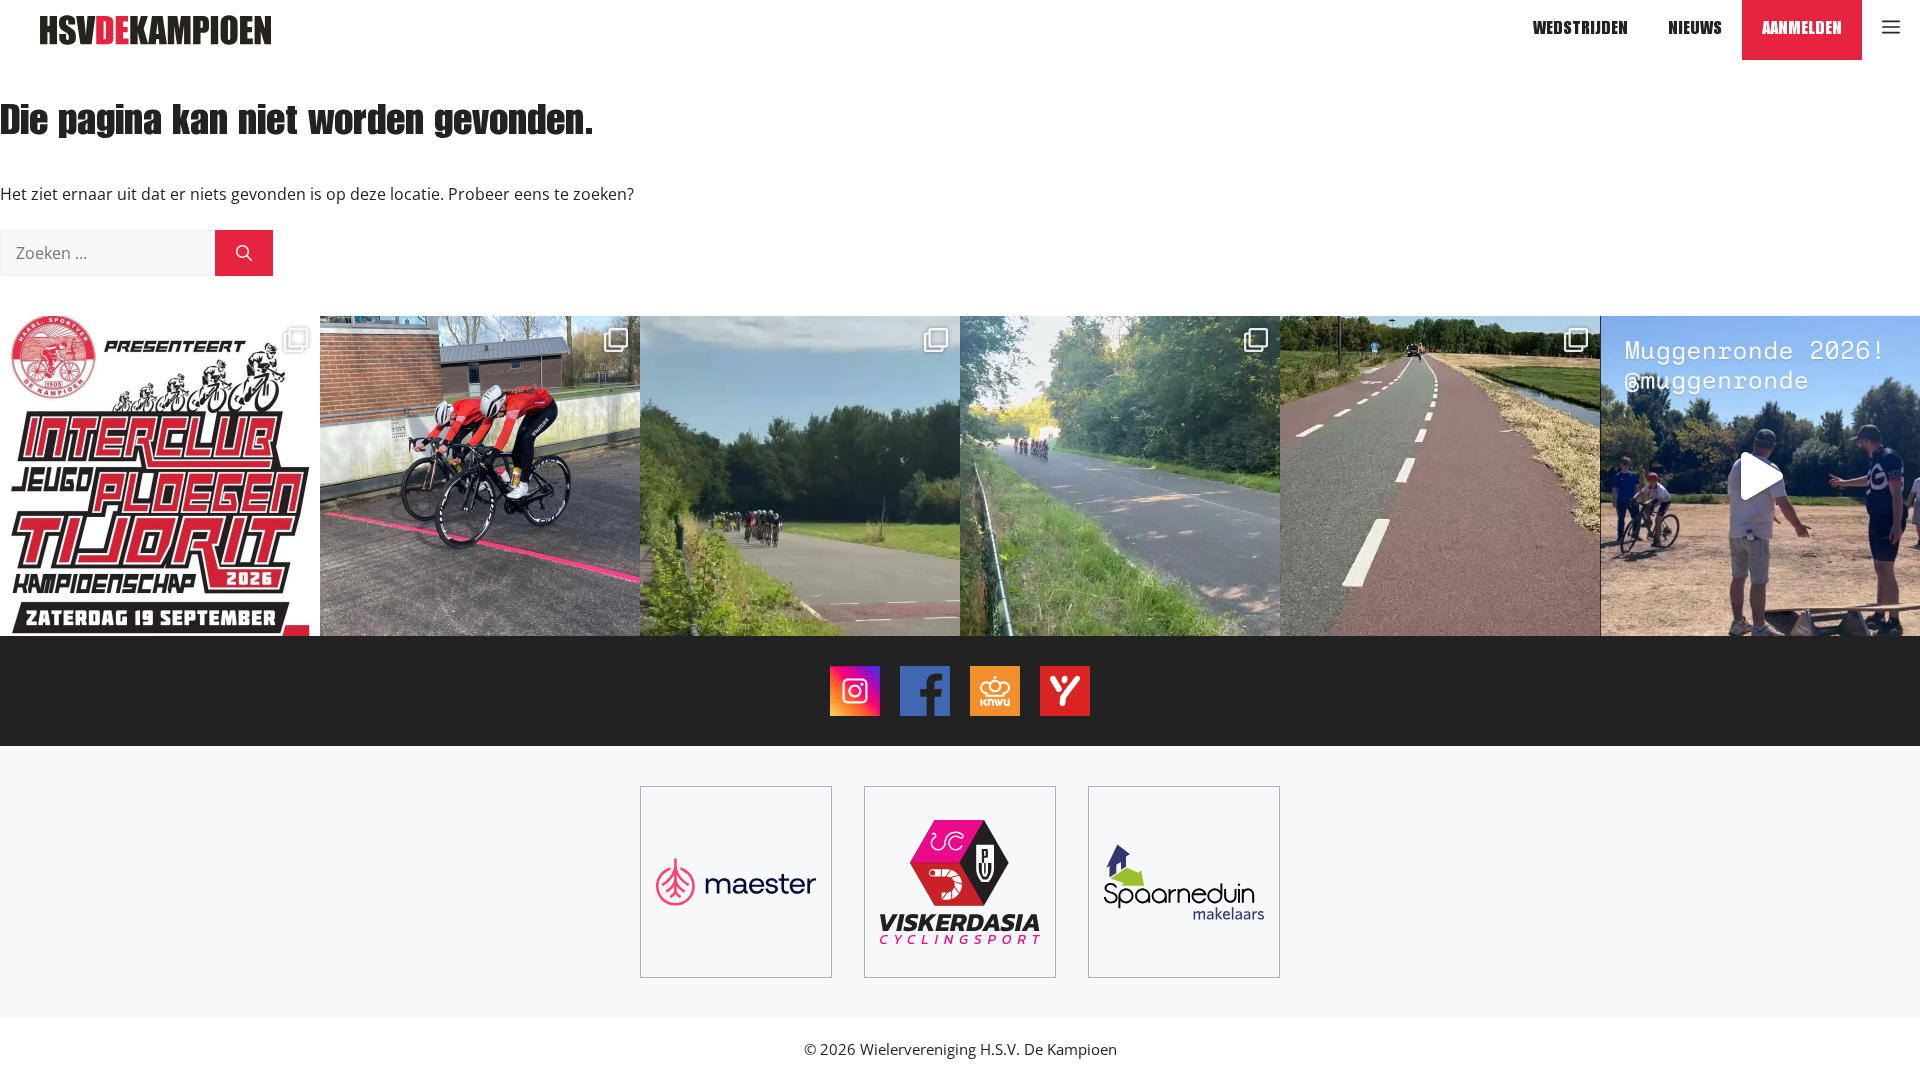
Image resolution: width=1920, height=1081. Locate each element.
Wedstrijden (1580, 30)
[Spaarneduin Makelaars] (1184, 882)
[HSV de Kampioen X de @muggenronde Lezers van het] (1440, 476)
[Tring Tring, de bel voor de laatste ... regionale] (1120, 476)
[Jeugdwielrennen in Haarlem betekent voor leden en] (1760, 476)
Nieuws (1695, 30)
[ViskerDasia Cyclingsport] (960, 882)
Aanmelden (1802, 30)
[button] (1891, 30)
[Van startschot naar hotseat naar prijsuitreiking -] (160, 476)
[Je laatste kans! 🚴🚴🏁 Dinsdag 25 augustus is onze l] (800, 476)
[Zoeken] (244, 253)
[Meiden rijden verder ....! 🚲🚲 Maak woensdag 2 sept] (480, 476)
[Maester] (736, 882)
